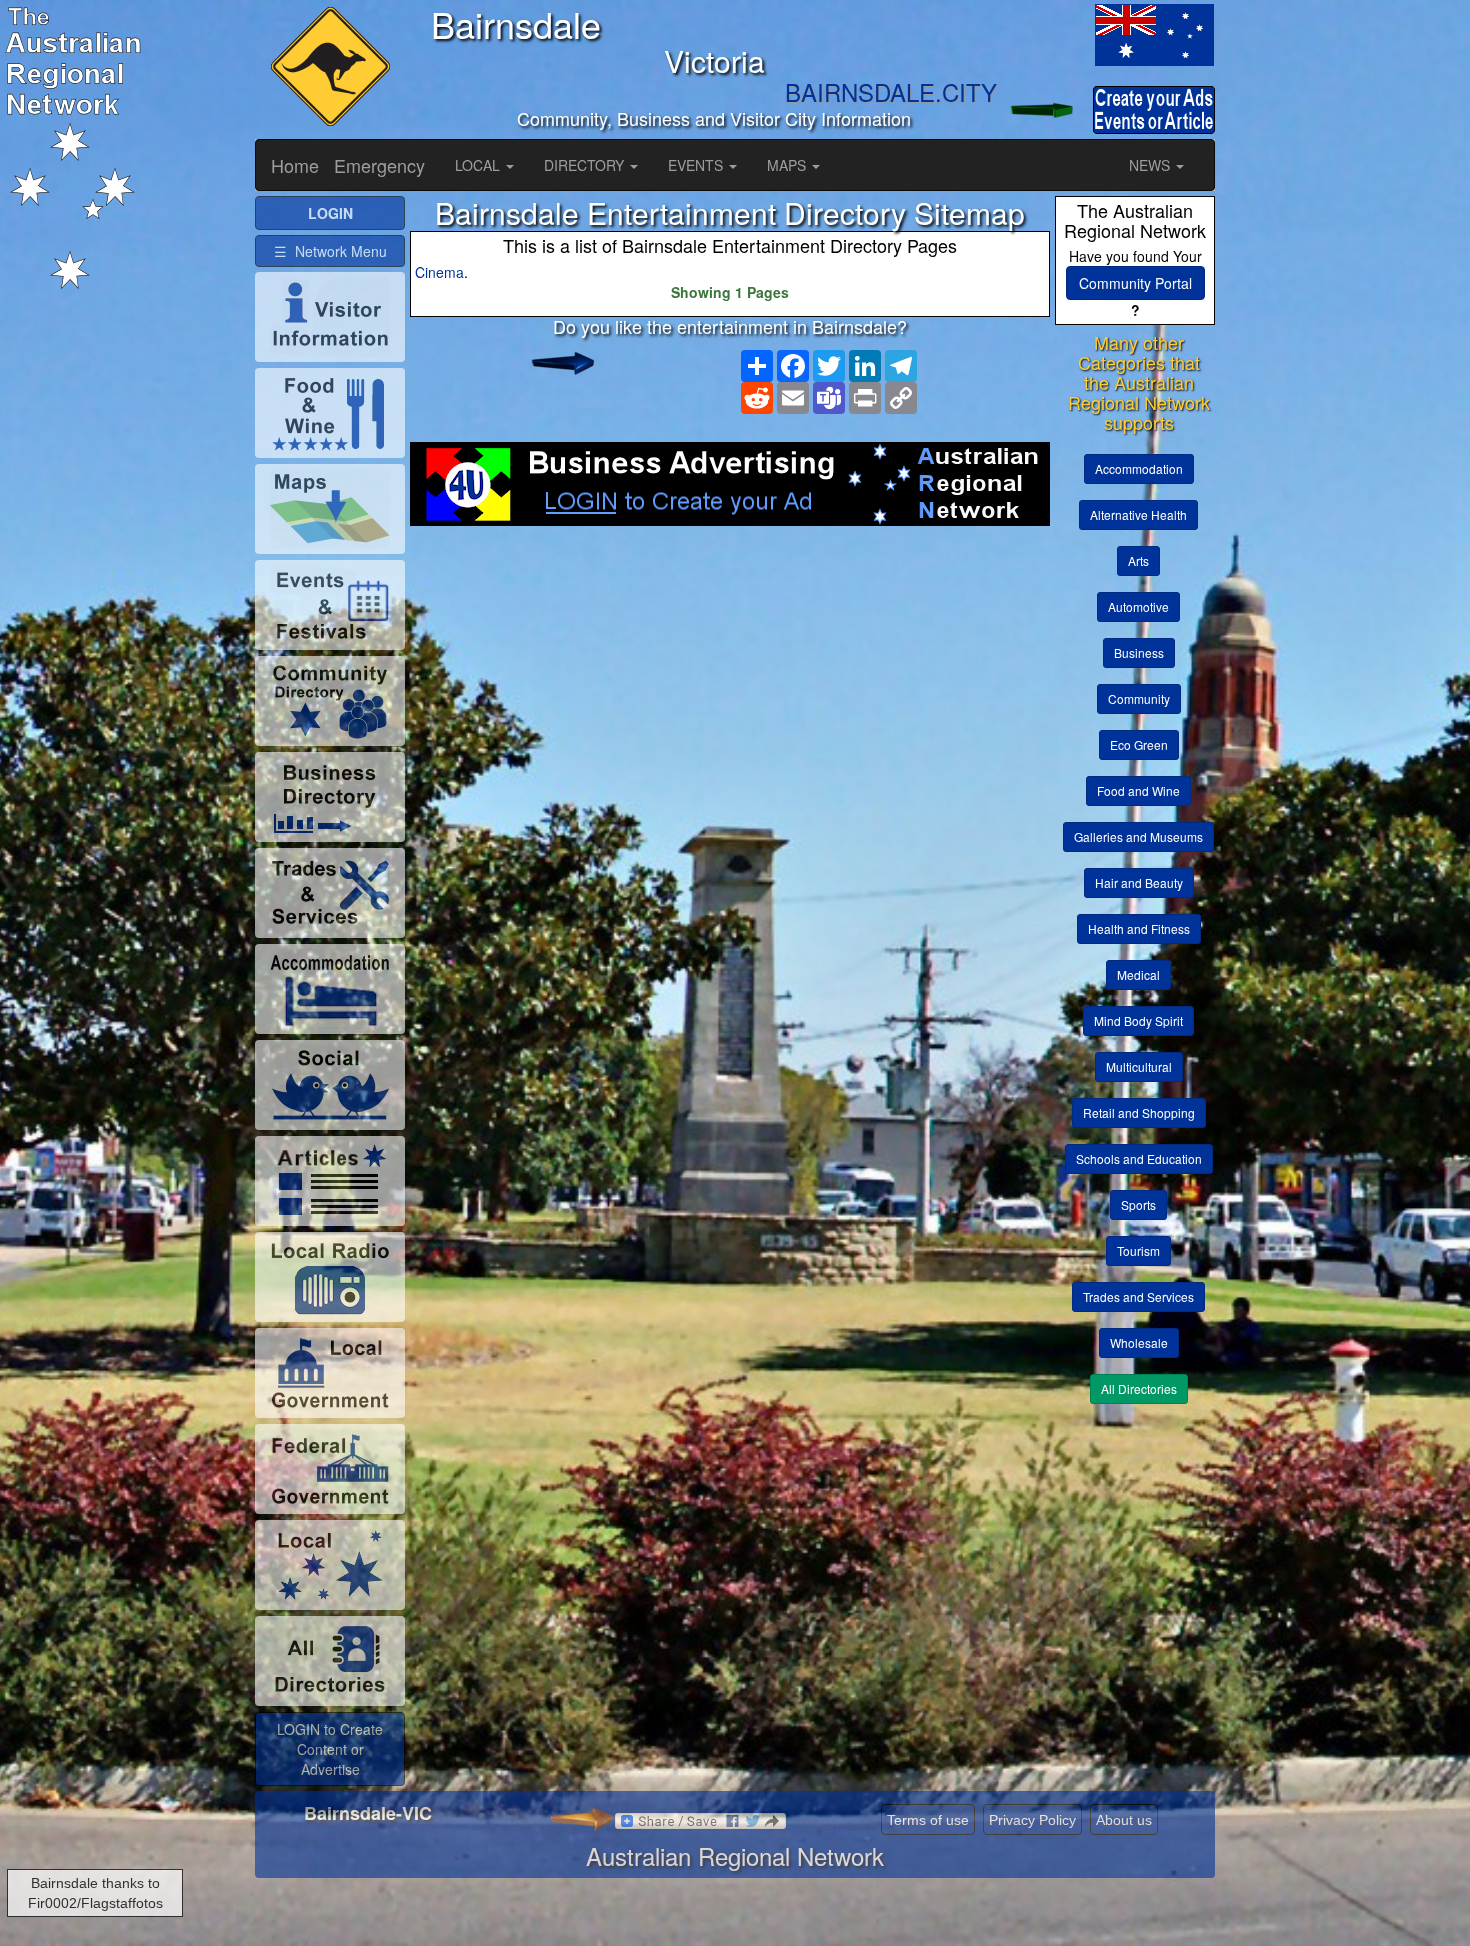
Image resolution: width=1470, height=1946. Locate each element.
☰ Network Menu (330, 251)
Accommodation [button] (1139, 468)
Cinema (439, 272)
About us (1124, 1820)
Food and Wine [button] (1138, 790)
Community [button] (1139, 698)
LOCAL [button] (479, 165)
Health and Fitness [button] (1139, 928)
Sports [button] (1138, 1204)
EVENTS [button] (697, 165)
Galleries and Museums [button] (1138, 836)
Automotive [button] (1138, 606)
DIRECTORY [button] (586, 165)
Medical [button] (1138, 974)
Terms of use (928, 1820)
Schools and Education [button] (1139, 1158)
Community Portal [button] (1135, 283)
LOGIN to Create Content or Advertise (330, 1749)
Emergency (379, 165)
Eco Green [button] (1139, 744)
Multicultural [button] (1139, 1066)
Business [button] (1139, 652)
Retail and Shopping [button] (1139, 1112)
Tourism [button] (1138, 1250)
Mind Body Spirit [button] (1138, 1020)
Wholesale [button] (1139, 1342)
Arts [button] (1138, 560)
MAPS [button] (788, 165)
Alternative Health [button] (1138, 514)
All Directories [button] (1139, 1388)
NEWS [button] (1151, 165)
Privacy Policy (1032, 1820)
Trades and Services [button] (1138, 1296)
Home (295, 165)
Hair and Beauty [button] (1139, 882)
